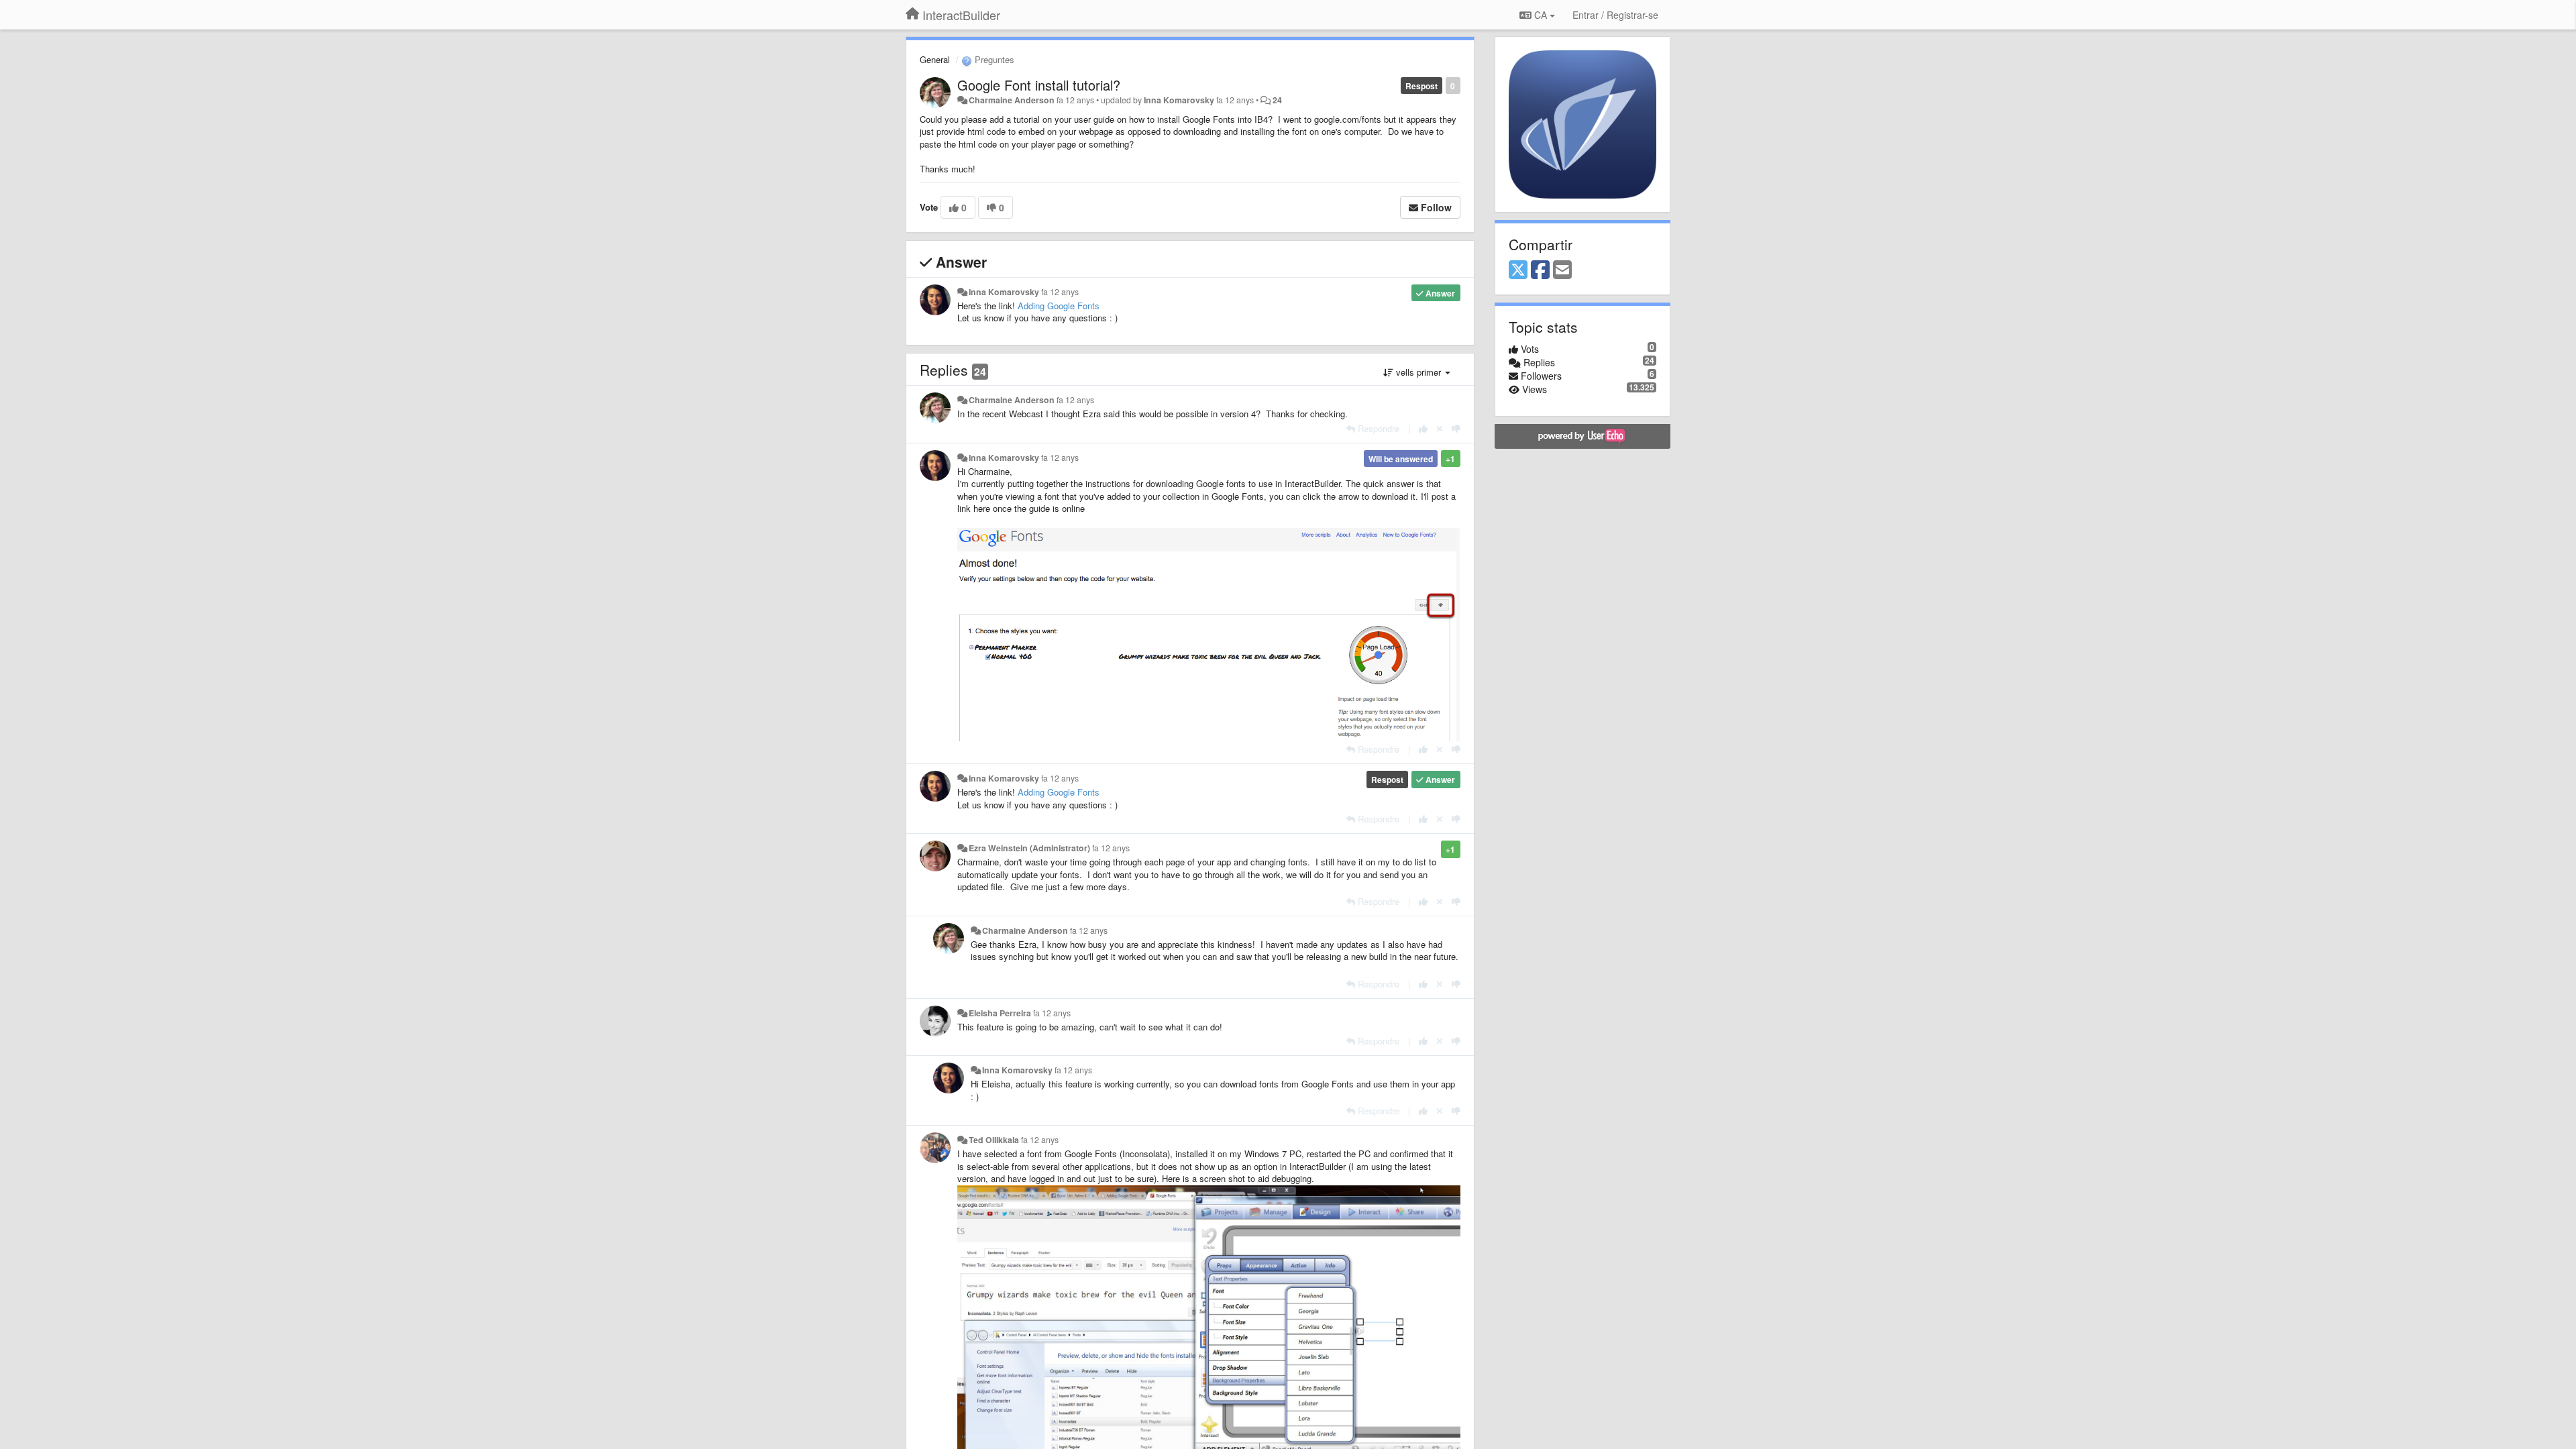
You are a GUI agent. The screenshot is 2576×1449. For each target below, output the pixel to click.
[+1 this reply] (1423, 428)
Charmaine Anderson (1012, 100)
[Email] (1562, 270)
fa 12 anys (1060, 292)
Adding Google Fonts (1059, 306)
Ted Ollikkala (994, 1140)
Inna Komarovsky (1179, 100)
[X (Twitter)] (1518, 270)
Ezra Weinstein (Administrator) (1029, 848)
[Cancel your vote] (1440, 428)
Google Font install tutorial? (1039, 85)
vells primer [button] (1418, 372)
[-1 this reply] (1456, 428)
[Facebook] (1540, 270)
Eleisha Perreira (1000, 1013)
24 (1277, 100)
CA (1541, 15)
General (935, 59)
